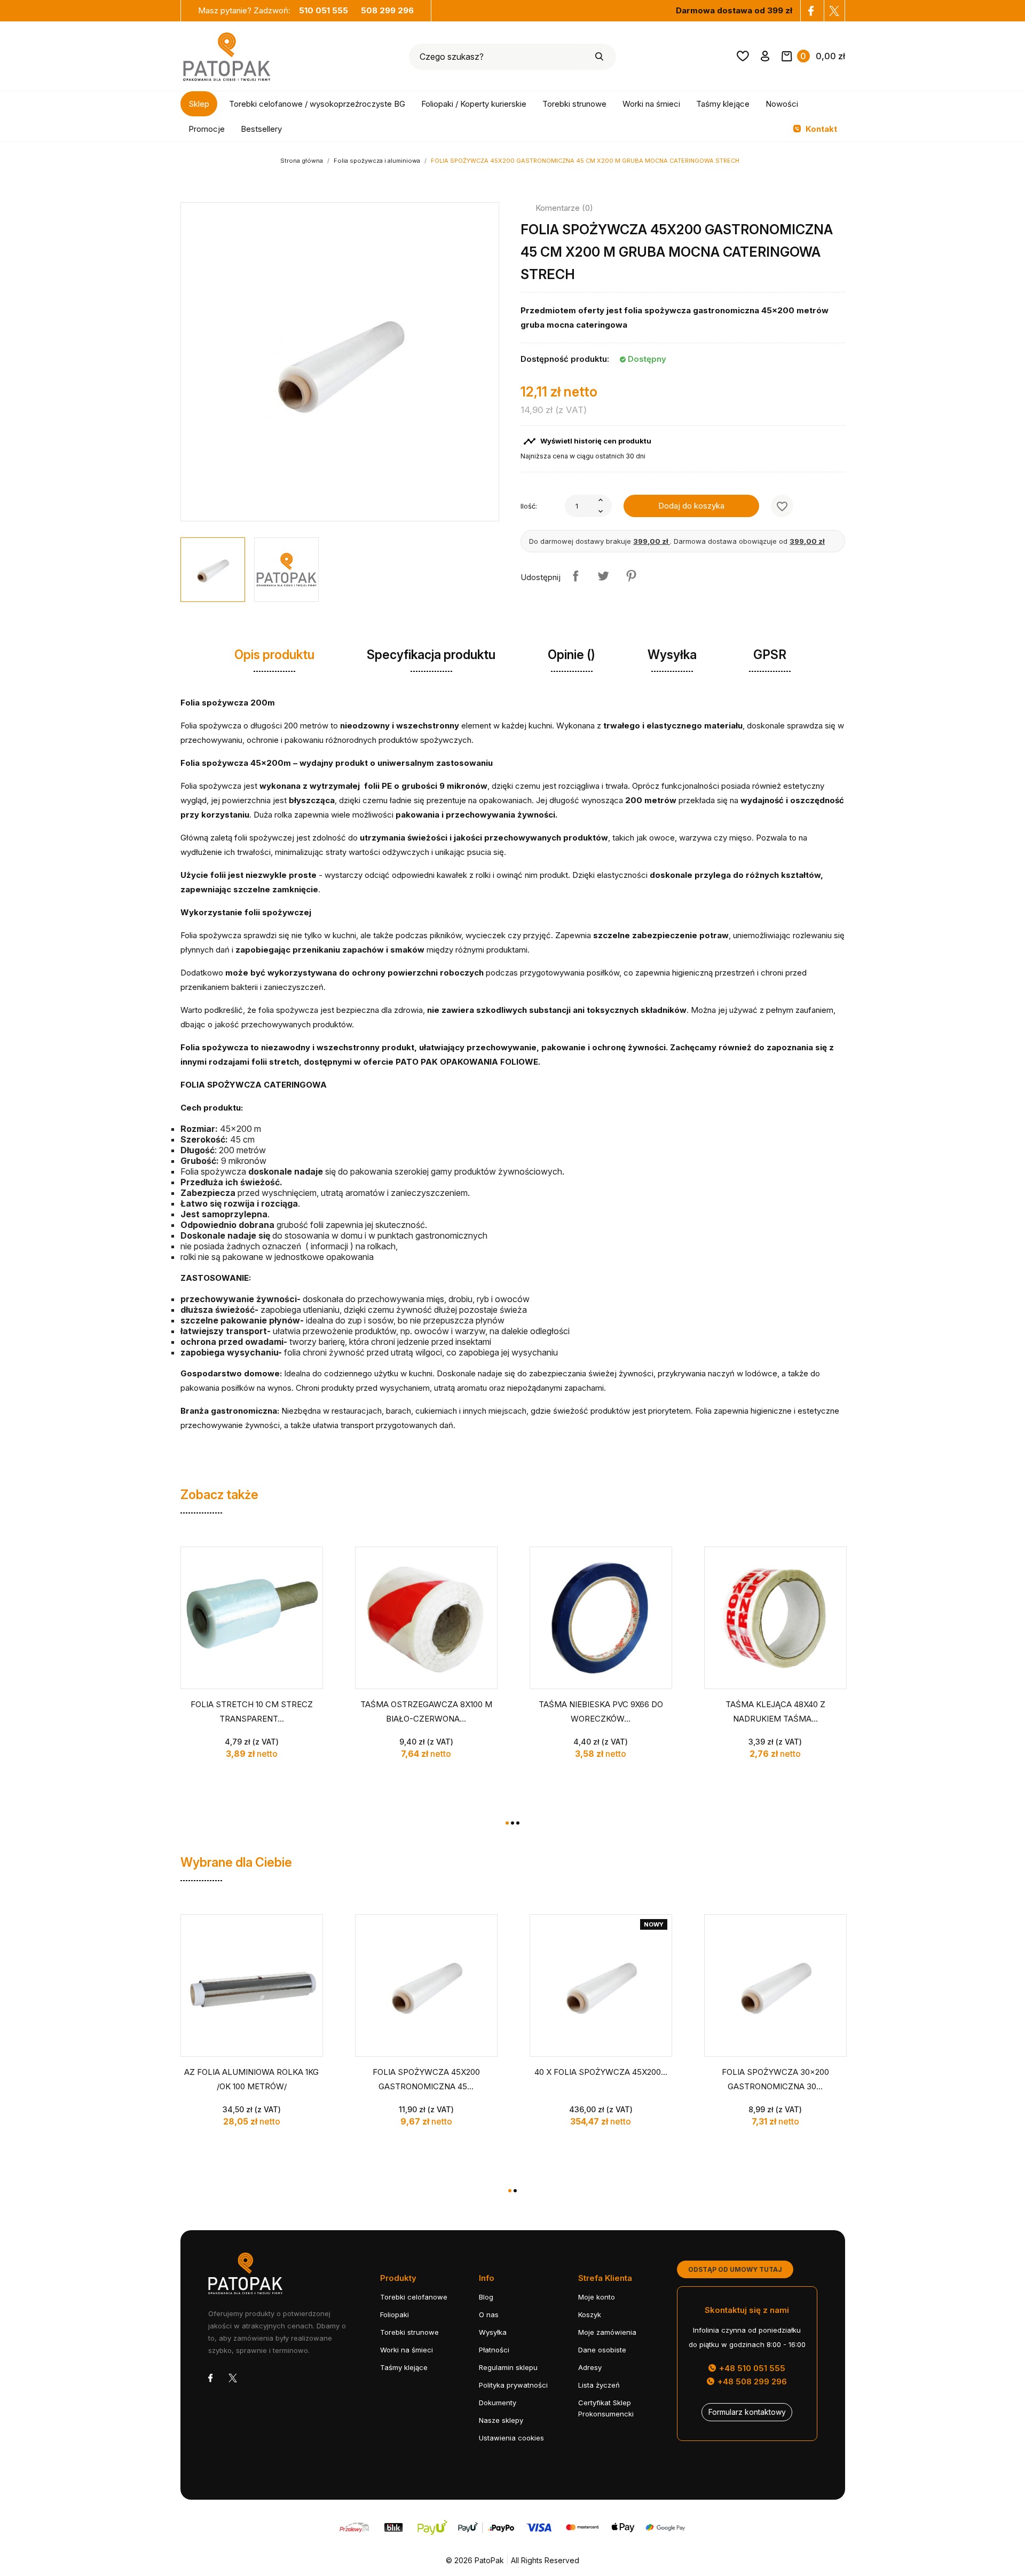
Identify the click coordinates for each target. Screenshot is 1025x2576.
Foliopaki (395, 2315)
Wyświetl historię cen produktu (587, 441)
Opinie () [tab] (571, 655)
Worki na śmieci (651, 104)
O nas (489, 2315)
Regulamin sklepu (508, 2367)
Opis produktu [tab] (274, 655)
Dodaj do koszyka (691, 506)
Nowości (782, 104)
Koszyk (590, 2315)
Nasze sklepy (501, 2420)
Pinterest (631, 576)
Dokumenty (498, 2403)
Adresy (590, 2367)
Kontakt (820, 129)
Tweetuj (603, 576)
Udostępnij (575, 576)
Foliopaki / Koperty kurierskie (474, 104)
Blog (486, 2297)
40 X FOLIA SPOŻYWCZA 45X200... (601, 2072)
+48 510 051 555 (751, 2368)
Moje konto (597, 2297)
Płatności (494, 2350)
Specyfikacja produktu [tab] (431, 655)
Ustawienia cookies (511, 2438)
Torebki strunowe (574, 104)
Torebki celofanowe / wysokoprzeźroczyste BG (317, 104)
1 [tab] (507, 1823)
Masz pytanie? (273, 10)
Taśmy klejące (723, 104)
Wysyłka (493, 2332)
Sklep (199, 104)
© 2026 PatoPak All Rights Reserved (512, 2560)
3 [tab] (518, 1823)
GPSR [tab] (770, 655)
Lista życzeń (599, 2385)
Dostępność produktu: (565, 359)
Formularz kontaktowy (747, 2412)
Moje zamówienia (607, 2332)
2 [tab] (512, 1823)
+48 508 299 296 (751, 2381)
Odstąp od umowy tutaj (735, 2269)
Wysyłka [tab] (672, 655)
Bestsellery (261, 129)
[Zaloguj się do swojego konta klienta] (765, 58)
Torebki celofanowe (414, 2297)
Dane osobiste (602, 2350)
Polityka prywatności (513, 2385)
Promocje (207, 129)
